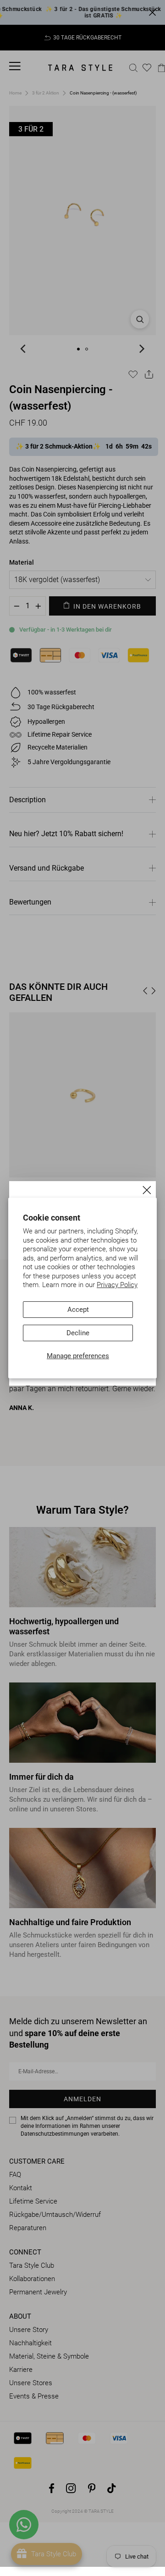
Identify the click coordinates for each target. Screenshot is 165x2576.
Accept (78, 1310)
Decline (78, 1333)
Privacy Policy (117, 1285)
